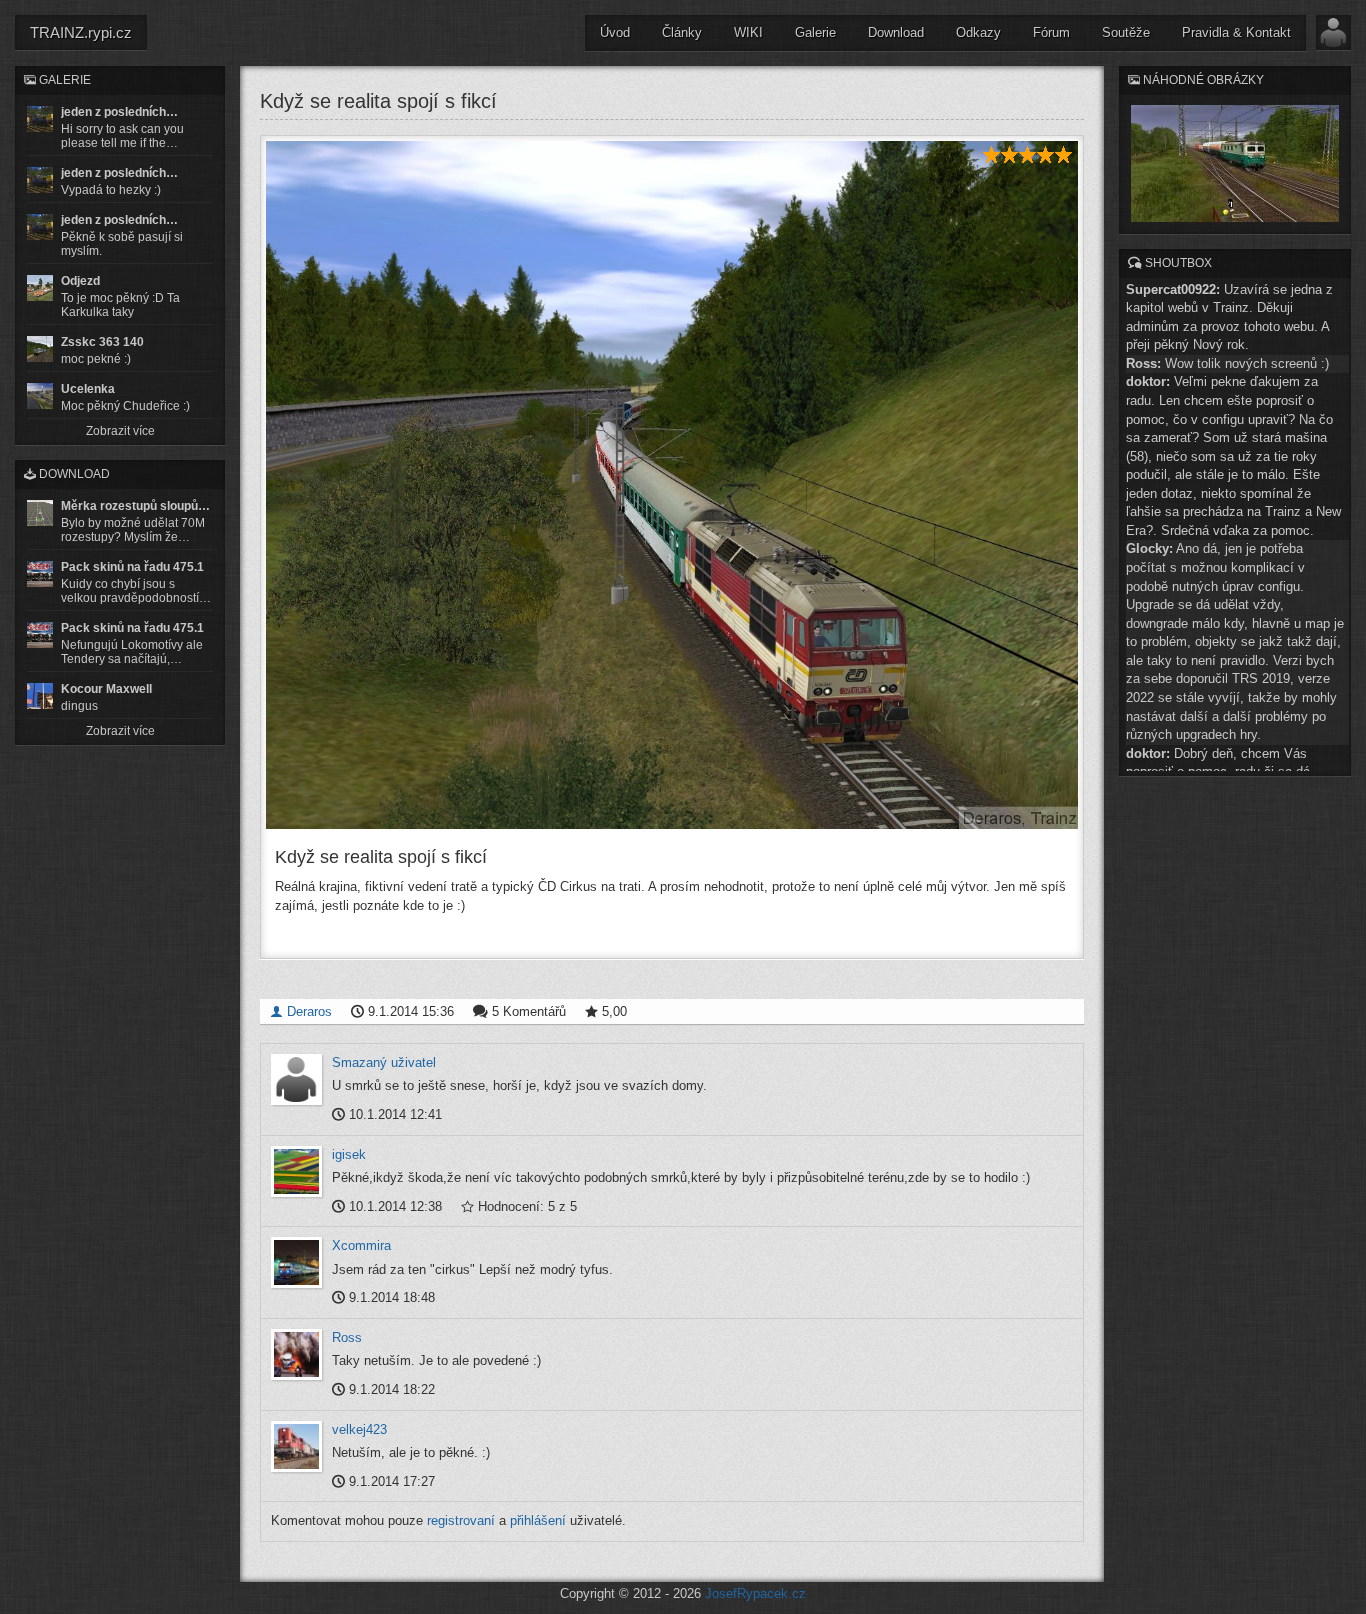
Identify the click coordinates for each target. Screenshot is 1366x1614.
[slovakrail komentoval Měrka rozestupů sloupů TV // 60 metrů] (40, 513)
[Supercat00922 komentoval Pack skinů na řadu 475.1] (40, 574)
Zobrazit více (120, 431)
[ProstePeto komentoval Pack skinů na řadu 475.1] (40, 635)
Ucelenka (88, 389)
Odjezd (80, 281)
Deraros (307, 1011)
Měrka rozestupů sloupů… (135, 506)
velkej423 (359, 1429)
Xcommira (361, 1245)
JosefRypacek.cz (755, 1593)
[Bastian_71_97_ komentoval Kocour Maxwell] (40, 696)
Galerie (815, 32)
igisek (349, 1154)
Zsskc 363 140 (102, 342)
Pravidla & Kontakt (1236, 32)
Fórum (1051, 32)
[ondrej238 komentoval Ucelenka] (40, 396)
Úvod (615, 32)
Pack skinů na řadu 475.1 (132, 567)
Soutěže (1126, 32)
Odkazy (978, 32)
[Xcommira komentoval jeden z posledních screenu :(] (40, 227)
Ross (347, 1337)
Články (682, 32)
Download (896, 32)
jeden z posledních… (119, 112)
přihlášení (538, 1520)
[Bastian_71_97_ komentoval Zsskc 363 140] (40, 349)
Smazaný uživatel (384, 1062)
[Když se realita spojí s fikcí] (672, 485)
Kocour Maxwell (106, 689)
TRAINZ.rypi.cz (81, 32)
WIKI (748, 32)
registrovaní (461, 1520)
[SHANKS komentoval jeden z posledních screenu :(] (40, 119)
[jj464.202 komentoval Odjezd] (40, 288)
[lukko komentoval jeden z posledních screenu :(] (40, 180)
